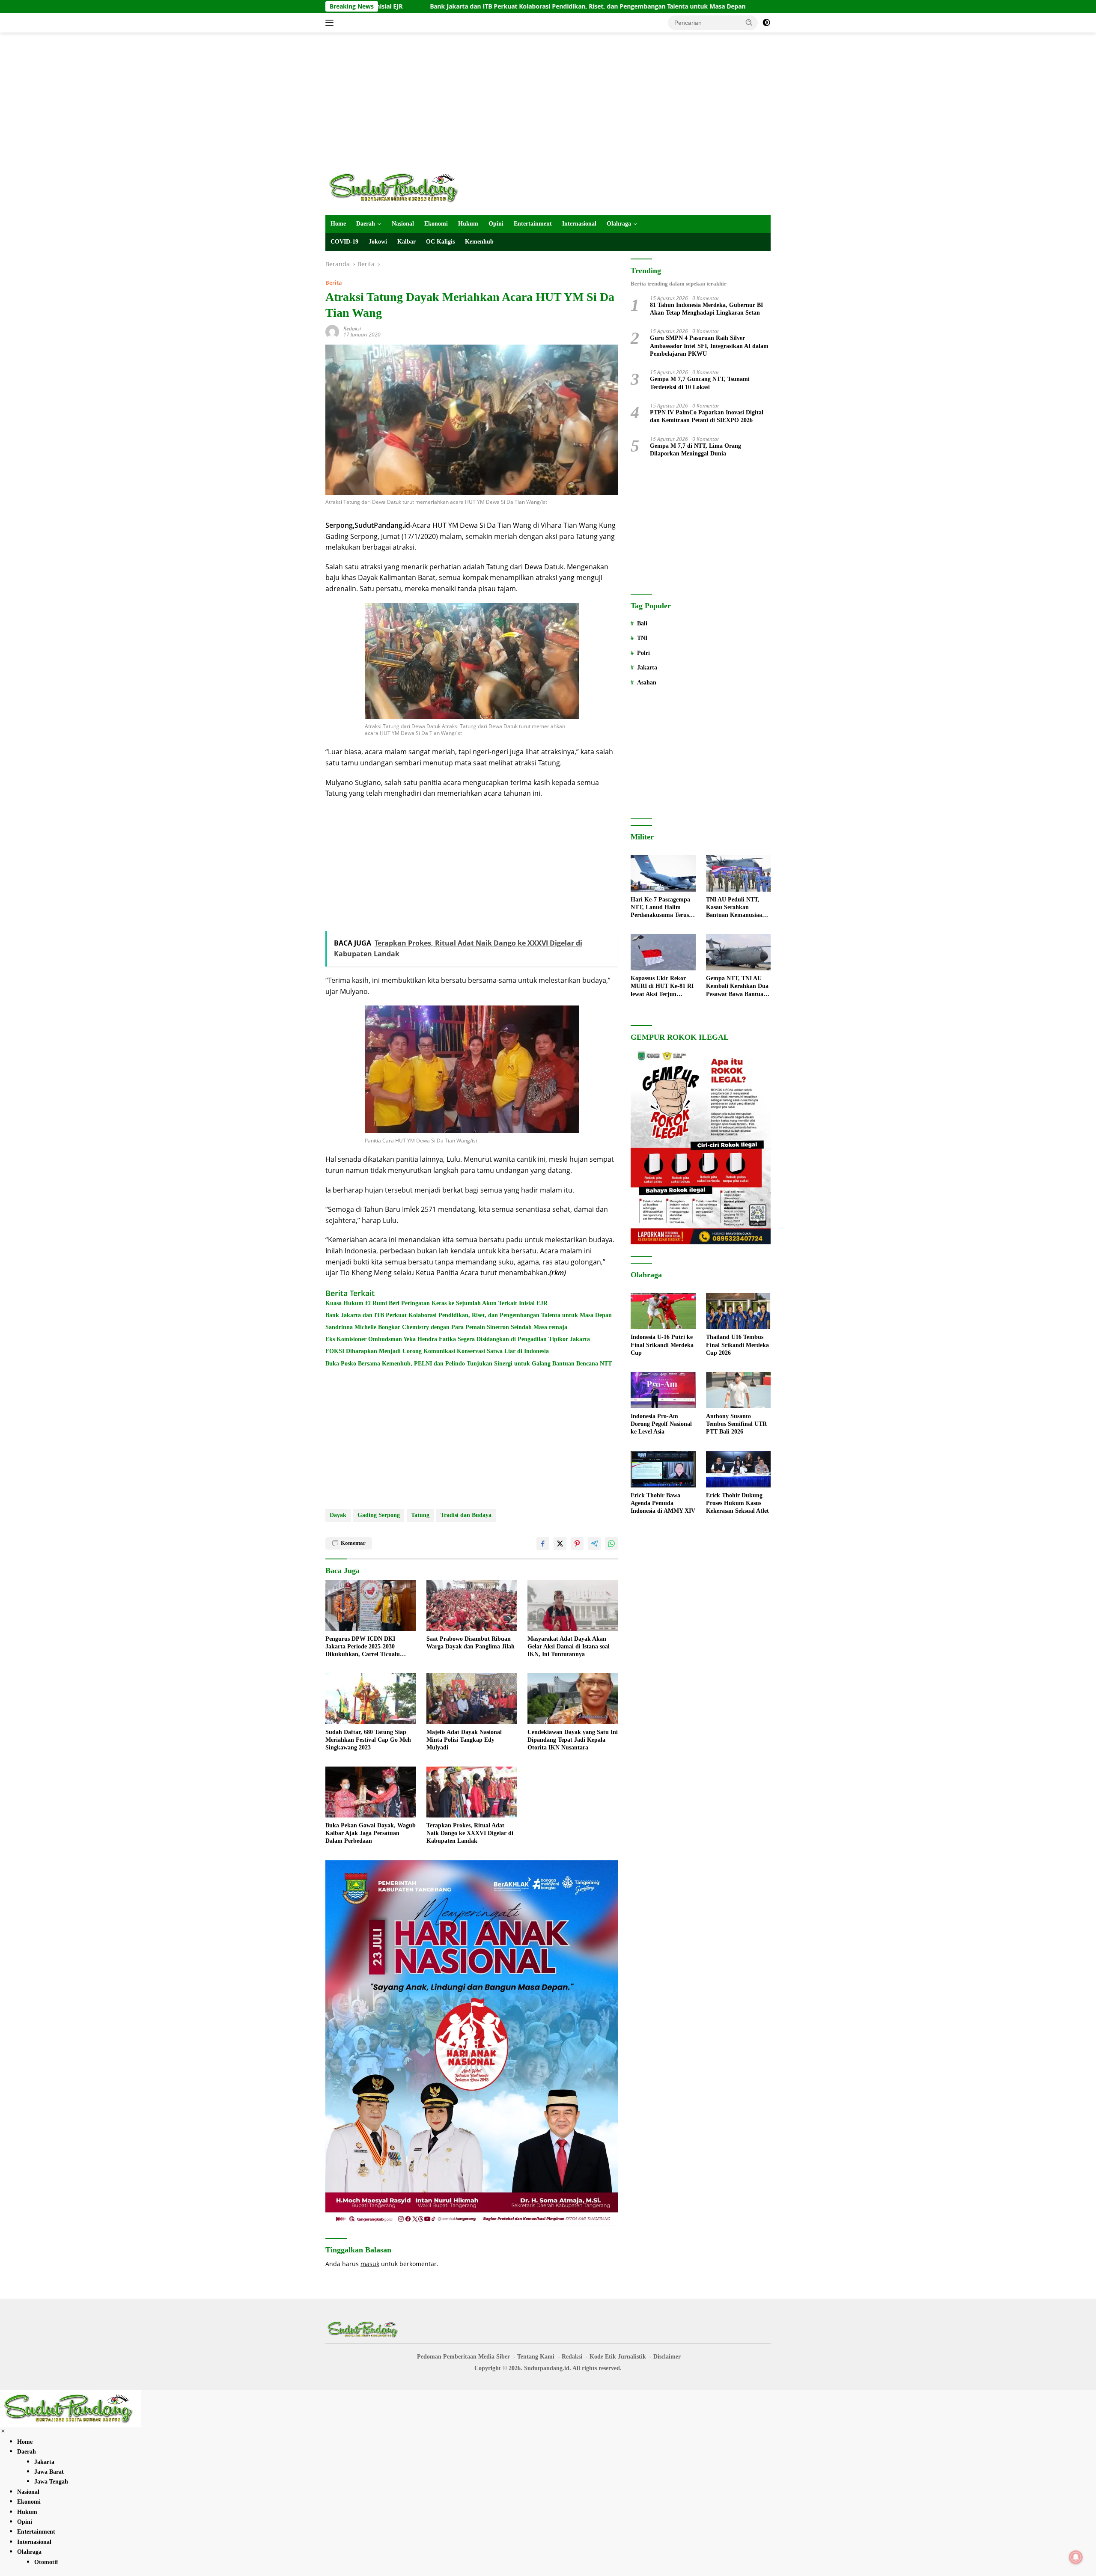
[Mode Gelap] (766, 23)
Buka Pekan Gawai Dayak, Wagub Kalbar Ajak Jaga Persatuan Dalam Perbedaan (371, 1833)
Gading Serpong (379, 1515)
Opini (496, 224)
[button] (749, 22)
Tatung (420, 1515)
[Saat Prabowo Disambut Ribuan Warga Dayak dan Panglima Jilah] (472, 1605)
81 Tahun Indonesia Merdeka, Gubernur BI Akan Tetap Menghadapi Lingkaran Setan (706, 309)
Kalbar (407, 242)
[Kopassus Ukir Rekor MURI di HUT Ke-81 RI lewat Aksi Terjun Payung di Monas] (663, 952)
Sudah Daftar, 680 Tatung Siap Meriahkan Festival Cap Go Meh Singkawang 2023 (368, 1740)
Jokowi (378, 242)
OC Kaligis (440, 242)
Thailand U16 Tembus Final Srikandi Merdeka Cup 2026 (737, 1345)
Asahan (647, 683)
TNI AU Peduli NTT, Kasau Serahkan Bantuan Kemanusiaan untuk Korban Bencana (737, 908)
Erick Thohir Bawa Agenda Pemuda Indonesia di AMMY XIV (663, 1503)
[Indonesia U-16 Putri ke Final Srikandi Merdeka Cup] (663, 1311)
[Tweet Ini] (560, 1544)
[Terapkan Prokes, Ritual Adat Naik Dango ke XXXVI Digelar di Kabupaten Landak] (472, 1792)
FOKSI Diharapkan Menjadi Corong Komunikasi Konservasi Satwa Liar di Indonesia (437, 1351)
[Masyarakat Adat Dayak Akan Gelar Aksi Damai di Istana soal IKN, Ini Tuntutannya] (573, 1605)
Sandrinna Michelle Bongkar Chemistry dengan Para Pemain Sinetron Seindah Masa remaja (446, 1327)
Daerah (366, 224)
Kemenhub (479, 242)
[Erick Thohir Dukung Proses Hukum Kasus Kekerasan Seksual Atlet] (738, 1469)
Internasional (579, 224)
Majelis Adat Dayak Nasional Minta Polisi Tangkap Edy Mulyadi (464, 1740)
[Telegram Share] (594, 1544)
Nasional (403, 224)
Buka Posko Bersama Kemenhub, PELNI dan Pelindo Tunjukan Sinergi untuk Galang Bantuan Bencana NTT (469, 1364)
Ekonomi (436, 224)
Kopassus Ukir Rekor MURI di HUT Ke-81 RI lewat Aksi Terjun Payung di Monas (662, 987)
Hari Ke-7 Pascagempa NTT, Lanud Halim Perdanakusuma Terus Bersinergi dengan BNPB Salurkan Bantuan (663, 908)
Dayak (338, 1515)
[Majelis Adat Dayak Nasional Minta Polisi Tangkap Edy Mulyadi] (472, 1699)
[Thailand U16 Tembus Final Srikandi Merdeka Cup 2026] (738, 1311)
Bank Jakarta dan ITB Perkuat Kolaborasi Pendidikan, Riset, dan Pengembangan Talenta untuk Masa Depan (456, 6)
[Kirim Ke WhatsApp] (611, 1544)
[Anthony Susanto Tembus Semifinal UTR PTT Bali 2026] (738, 1390)
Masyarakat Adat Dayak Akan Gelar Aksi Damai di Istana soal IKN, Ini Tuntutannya (569, 1646)
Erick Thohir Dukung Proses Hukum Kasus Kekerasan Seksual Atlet (737, 1503)
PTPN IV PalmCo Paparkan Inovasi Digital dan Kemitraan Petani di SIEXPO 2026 (707, 416)
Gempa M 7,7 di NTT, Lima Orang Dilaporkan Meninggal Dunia (695, 450)
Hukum (468, 224)
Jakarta (647, 668)
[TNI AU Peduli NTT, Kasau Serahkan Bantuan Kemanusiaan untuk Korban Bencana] (738, 873)
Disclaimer (667, 2357)
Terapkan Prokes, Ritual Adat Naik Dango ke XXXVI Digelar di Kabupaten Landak (470, 1833)
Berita (334, 283)
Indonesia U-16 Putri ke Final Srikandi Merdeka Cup (717, 6)
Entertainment (533, 224)
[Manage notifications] (1076, 2557)
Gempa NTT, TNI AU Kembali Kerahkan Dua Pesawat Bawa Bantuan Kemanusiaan (737, 987)
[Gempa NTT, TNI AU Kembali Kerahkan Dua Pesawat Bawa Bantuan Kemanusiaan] (738, 952)
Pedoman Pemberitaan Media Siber (463, 2357)
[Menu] (331, 23)
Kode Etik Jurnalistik (618, 2357)
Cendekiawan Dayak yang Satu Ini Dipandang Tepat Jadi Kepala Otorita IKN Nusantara (573, 1740)
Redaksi (352, 329)
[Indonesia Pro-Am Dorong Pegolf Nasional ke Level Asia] (663, 1390)
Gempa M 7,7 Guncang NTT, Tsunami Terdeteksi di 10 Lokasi (700, 383)
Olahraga (619, 224)
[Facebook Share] (543, 1544)
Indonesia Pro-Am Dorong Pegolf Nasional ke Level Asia (661, 1424)
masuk (370, 2264)
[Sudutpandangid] (396, 187)
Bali (642, 623)
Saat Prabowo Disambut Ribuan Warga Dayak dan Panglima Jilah (471, 1643)
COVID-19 (344, 242)
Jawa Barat (49, 2472)
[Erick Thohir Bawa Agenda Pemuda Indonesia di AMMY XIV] (663, 1469)
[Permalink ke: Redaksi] (332, 331)
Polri (643, 653)
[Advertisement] (548, 101)
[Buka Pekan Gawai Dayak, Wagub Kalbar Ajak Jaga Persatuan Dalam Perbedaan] (371, 1792)
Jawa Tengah (51, 2482)
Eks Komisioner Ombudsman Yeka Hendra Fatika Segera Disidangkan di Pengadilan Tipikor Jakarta (458, 1339)
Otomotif (46, 2562)
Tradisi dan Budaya (466, 1515)
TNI (642, 638)
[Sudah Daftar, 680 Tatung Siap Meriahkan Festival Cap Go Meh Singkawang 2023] (371, 1699)
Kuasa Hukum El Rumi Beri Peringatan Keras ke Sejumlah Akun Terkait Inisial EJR (436, 1303)
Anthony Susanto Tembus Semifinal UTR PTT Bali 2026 (736, 1424)
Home (338, 224)
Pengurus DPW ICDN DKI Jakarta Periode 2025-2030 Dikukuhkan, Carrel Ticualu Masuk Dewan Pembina (363, 1647)
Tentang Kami (536, 2357)
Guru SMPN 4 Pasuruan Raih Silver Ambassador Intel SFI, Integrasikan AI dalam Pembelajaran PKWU (709, 346)
